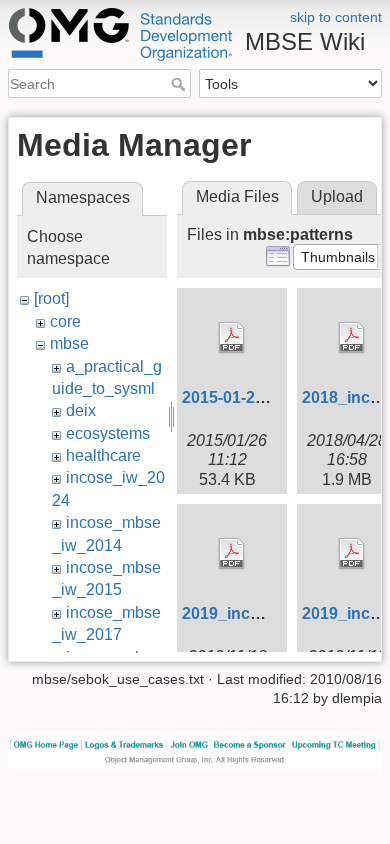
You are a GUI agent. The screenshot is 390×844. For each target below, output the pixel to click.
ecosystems (108, 433)
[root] (51, 298)
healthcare (103, 455)
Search (180, 84)
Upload (337, 196)
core (65, 321)
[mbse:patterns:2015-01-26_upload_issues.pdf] (232, 338)
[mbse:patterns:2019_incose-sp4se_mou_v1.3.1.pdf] (232, 554)
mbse (69, 343)
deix (81, 410)
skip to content (336, 17)
